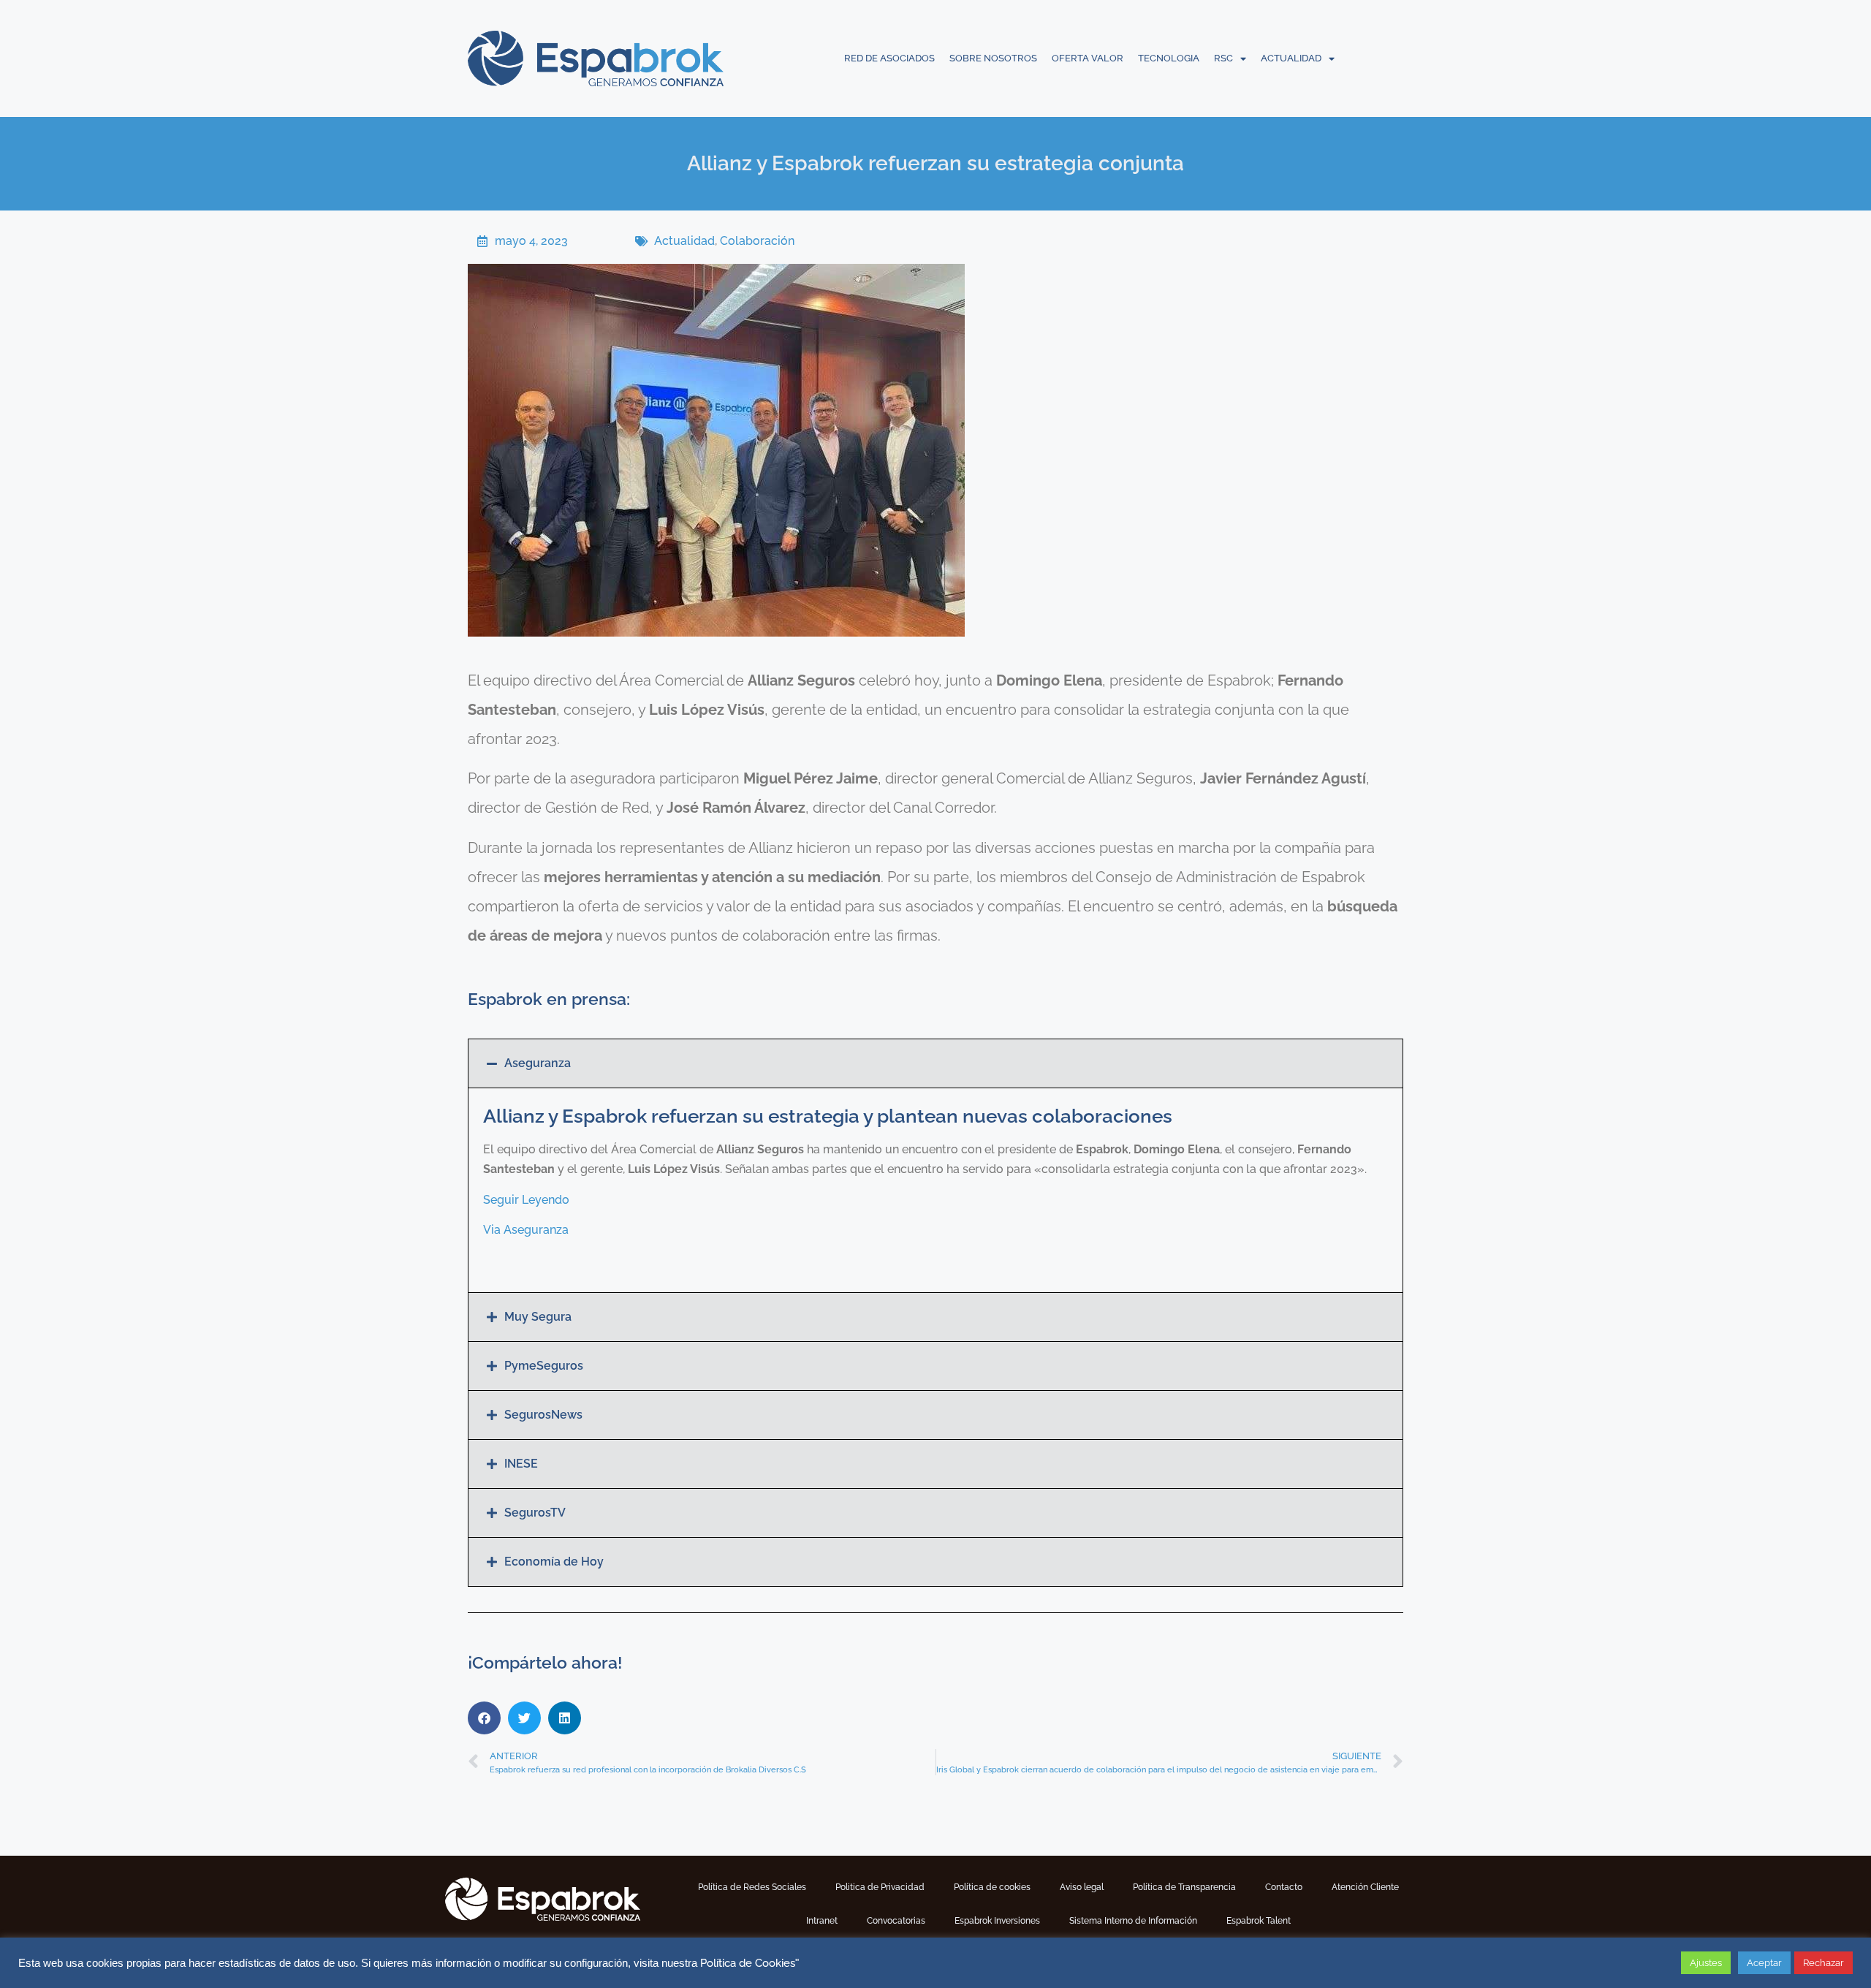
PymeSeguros (544, 1366)
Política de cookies (992, 1887)
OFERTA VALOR (1088, 58)
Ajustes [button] (1706, 1963)
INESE (521, 1464)
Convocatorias (896, 1921)
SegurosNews (543, 1415)
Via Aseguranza (526, 1230)
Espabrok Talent (1259, 1921)
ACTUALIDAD (1291, 58)
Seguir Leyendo (526, 1200)
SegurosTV (535, 1513)
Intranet (822, 1921)
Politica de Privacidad (880, 1887)
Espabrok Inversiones (997, 1921)
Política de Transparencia (1184, 1887)
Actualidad (684, 241)
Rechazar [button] (1823, 1963)
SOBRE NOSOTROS (993, 58)
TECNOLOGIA (1169, 58)
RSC (1223, 58)
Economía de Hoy (554, 1562)
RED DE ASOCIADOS (889, 58)
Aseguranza (538, 1063)
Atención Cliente (1365, 1887)
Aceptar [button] (1764, 1963)
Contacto (1284, 1887)
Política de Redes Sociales (752, 1887)
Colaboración (757, 241)
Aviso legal (1082, 1887)
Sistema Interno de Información (1133, 1921)
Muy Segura (538, 1317)
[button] (935, 1063)
